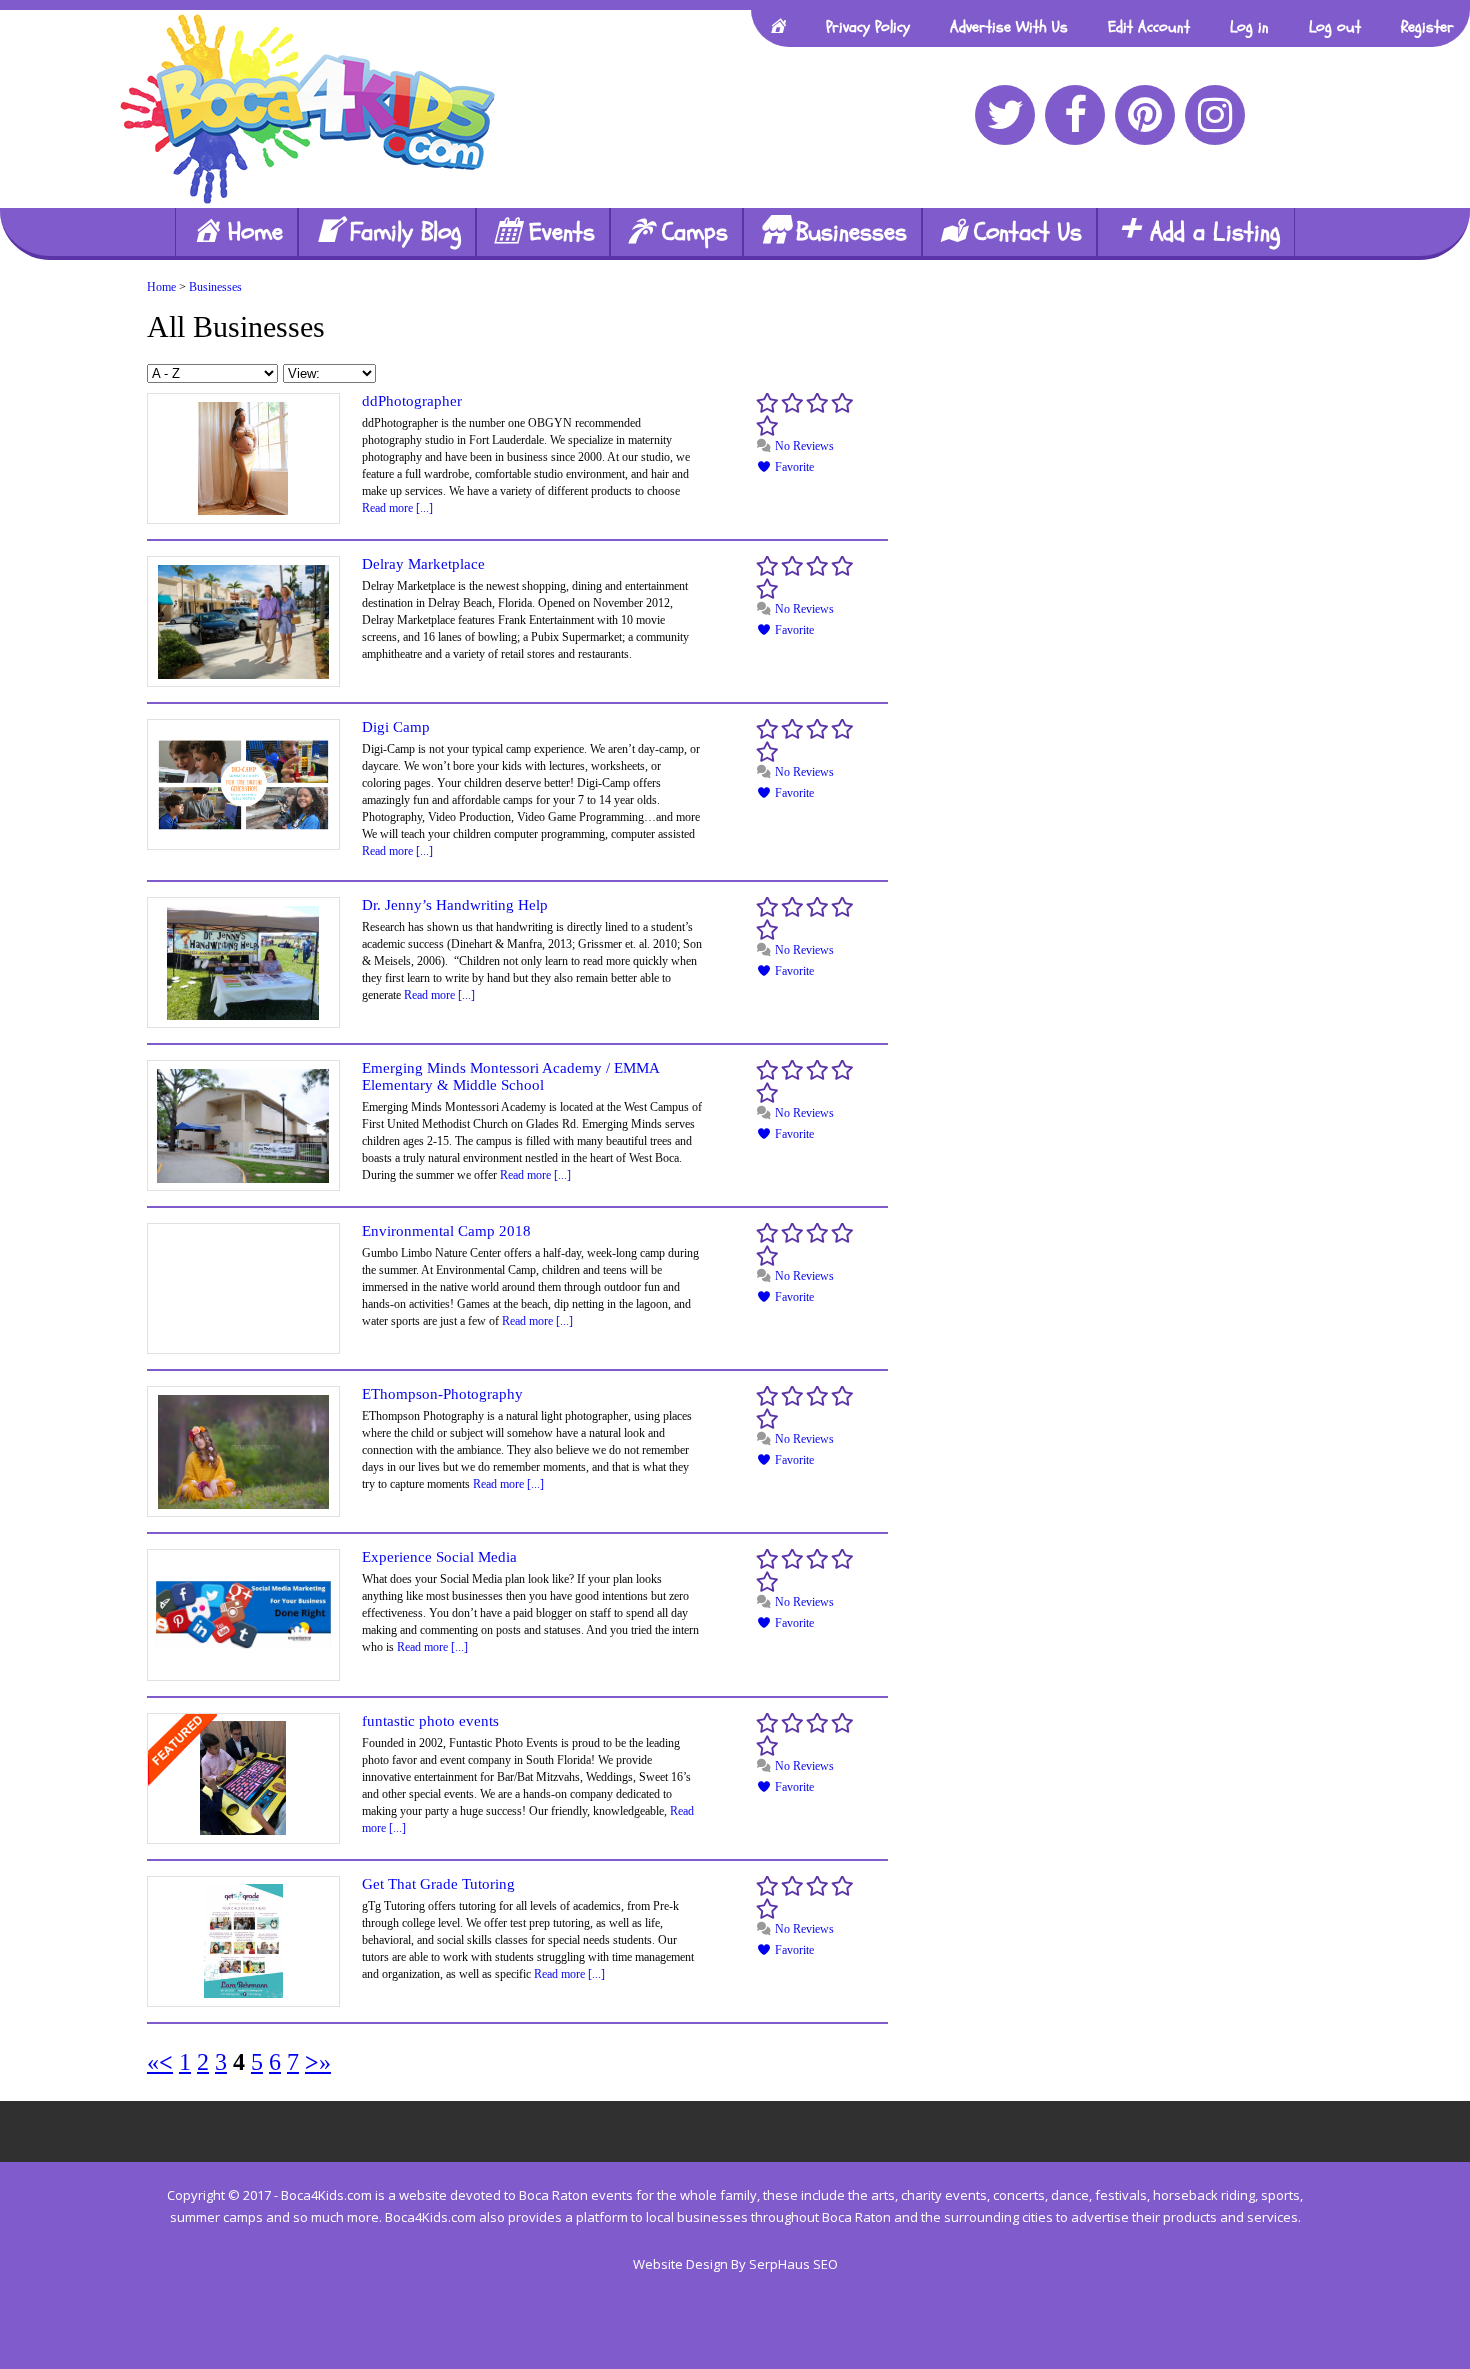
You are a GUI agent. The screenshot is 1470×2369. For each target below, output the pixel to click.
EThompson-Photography (442, 1394)
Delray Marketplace (423, 564)
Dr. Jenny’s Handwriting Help (455, 905)
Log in (1249, 27)
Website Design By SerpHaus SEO (735, 2264)
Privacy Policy (868, 27)
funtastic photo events (430, 1721)
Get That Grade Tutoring (438, 1884)
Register (1427, 27)
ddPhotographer (412, 401)
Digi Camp (396, 727)
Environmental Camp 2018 (446, 1231)
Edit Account (1149, 27)
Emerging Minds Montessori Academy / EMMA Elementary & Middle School (510, 1076)
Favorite (793, 467)
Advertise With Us (1009, 27)
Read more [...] (397, 508)
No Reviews (803, 446)
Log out (1335, 27)
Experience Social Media (439, 1557)
